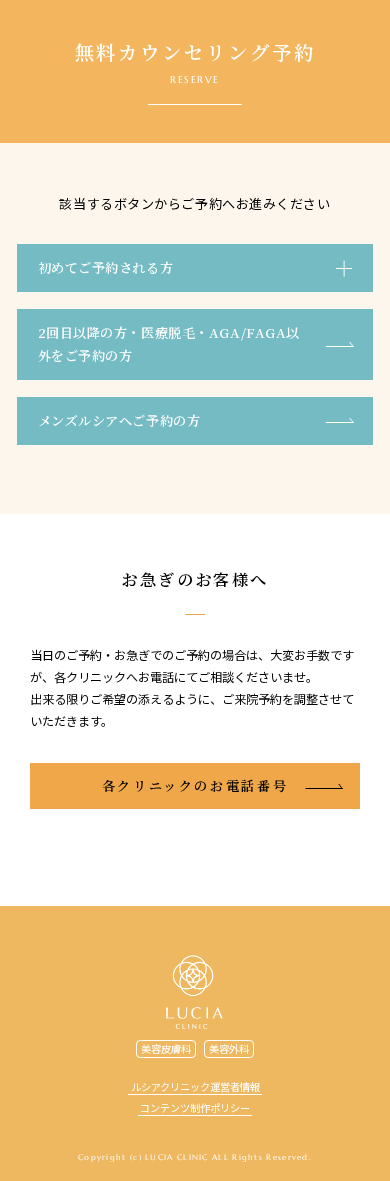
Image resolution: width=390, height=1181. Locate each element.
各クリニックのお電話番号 (195, 785)
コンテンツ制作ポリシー (195, 1107)
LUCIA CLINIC (194, 992)
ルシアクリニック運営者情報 (195, 1086)
